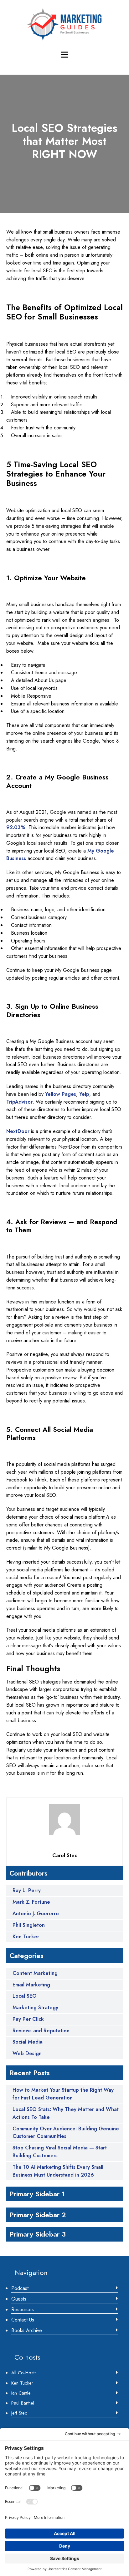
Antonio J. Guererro (36, 1914)
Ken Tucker (26, 1937)
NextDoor (18, 1131)
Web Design (27, 2053)
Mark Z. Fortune (31, 1902)
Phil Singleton (29, 1925)
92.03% (16, 827)
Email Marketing (31, 1985)
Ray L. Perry (27, 1891)
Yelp (84, 1094)
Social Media (28, 2042)
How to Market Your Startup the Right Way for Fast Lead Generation (63, 2094)
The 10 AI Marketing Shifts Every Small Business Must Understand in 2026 (58, 2171)
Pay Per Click (28, 2019)
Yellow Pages (61, 1094)
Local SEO (25, 1996)
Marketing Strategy (35, 2007)
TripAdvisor (19, 1102)
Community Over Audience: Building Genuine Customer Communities (66, 2133)
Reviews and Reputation (41, 2031)
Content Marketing (35, 1973)
